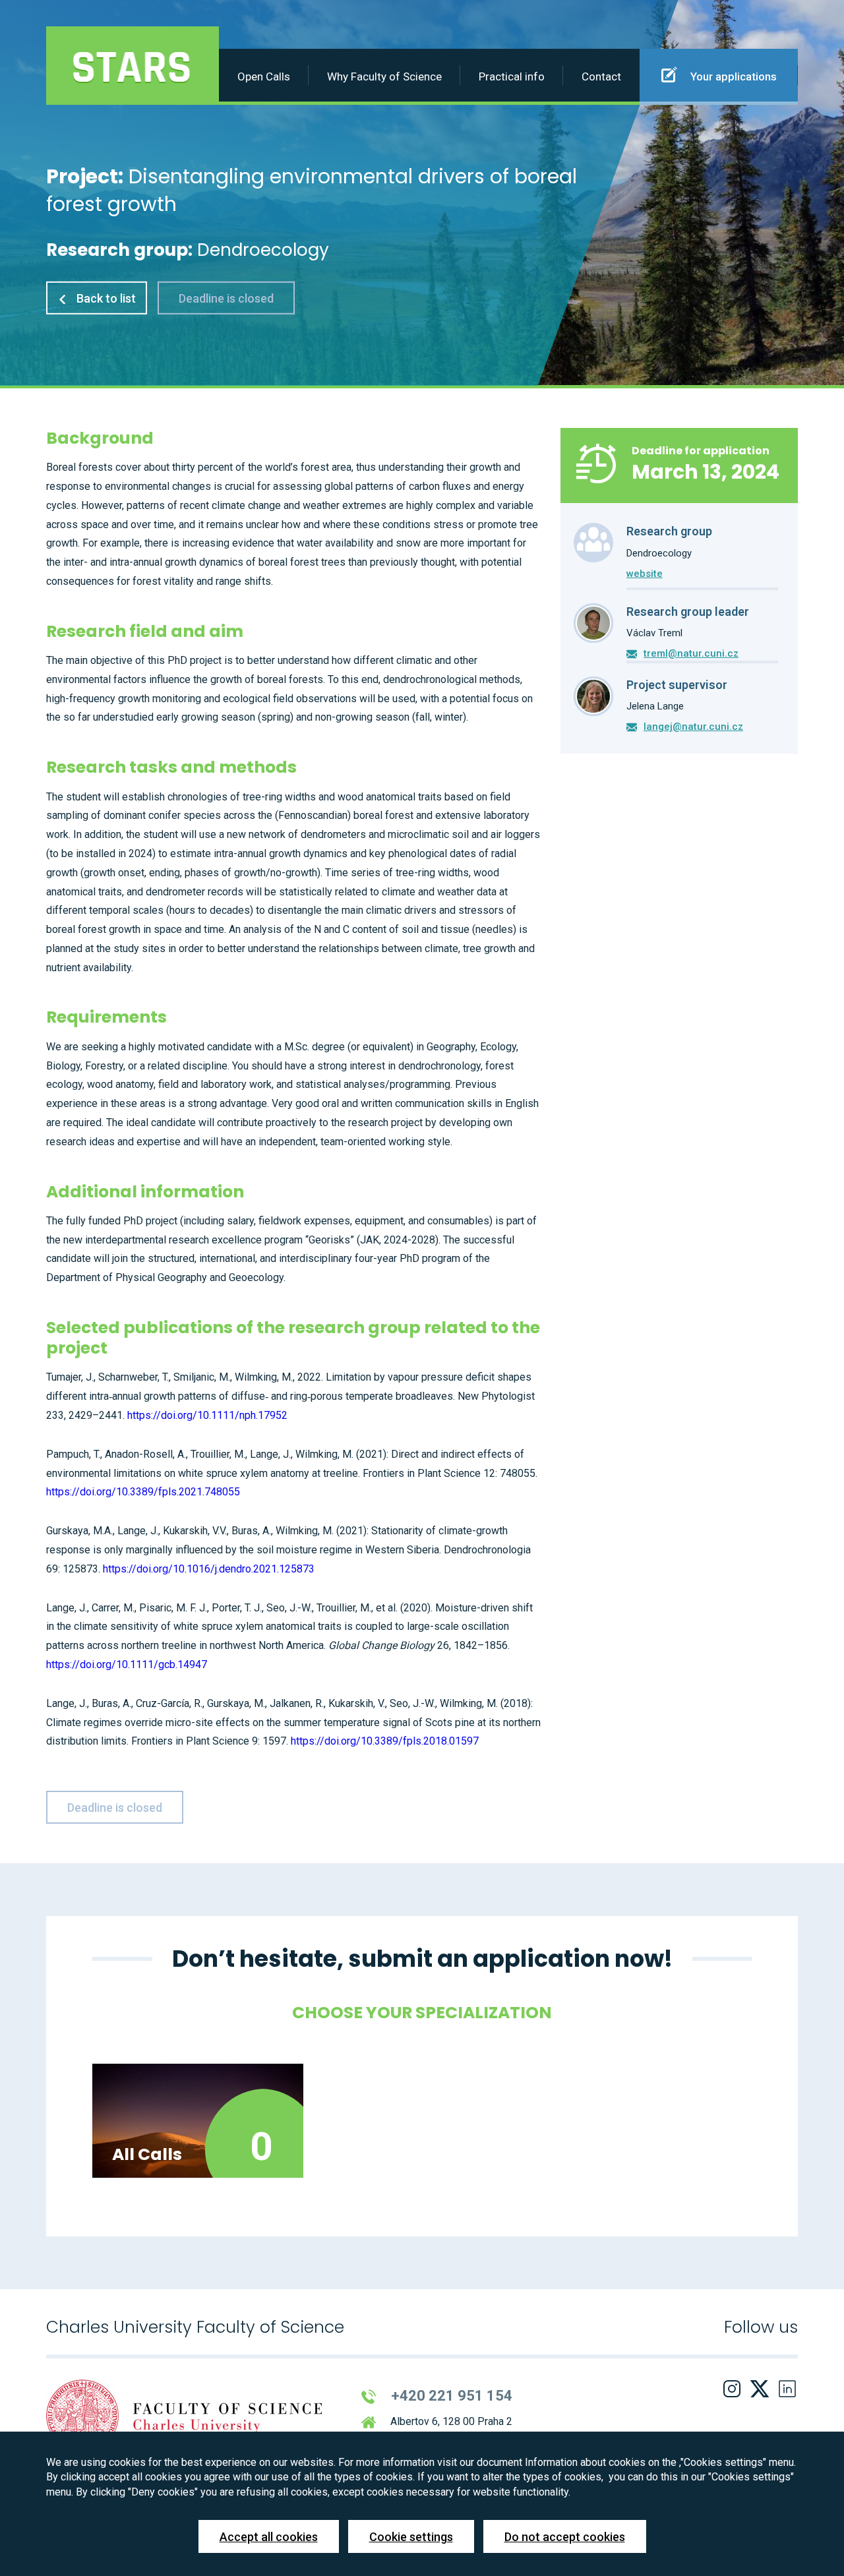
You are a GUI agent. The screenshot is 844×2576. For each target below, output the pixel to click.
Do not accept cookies (565, 2537)
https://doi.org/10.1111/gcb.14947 (127, 1664)
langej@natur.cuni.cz (693, 727)
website (645, 574)
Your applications (732, 76)
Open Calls (264, 76)
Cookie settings (411, 2537)
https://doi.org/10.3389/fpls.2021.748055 (143, 1492)
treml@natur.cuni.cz (691, 653)
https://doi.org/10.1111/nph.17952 (207, 1415)
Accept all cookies (269, 2537)
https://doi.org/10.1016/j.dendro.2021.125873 (209, 1569)
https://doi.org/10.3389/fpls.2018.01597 (385, 1741)
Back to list (105, 298)
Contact (601, 76)
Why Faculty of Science (384, 76)
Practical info (512, 76)
